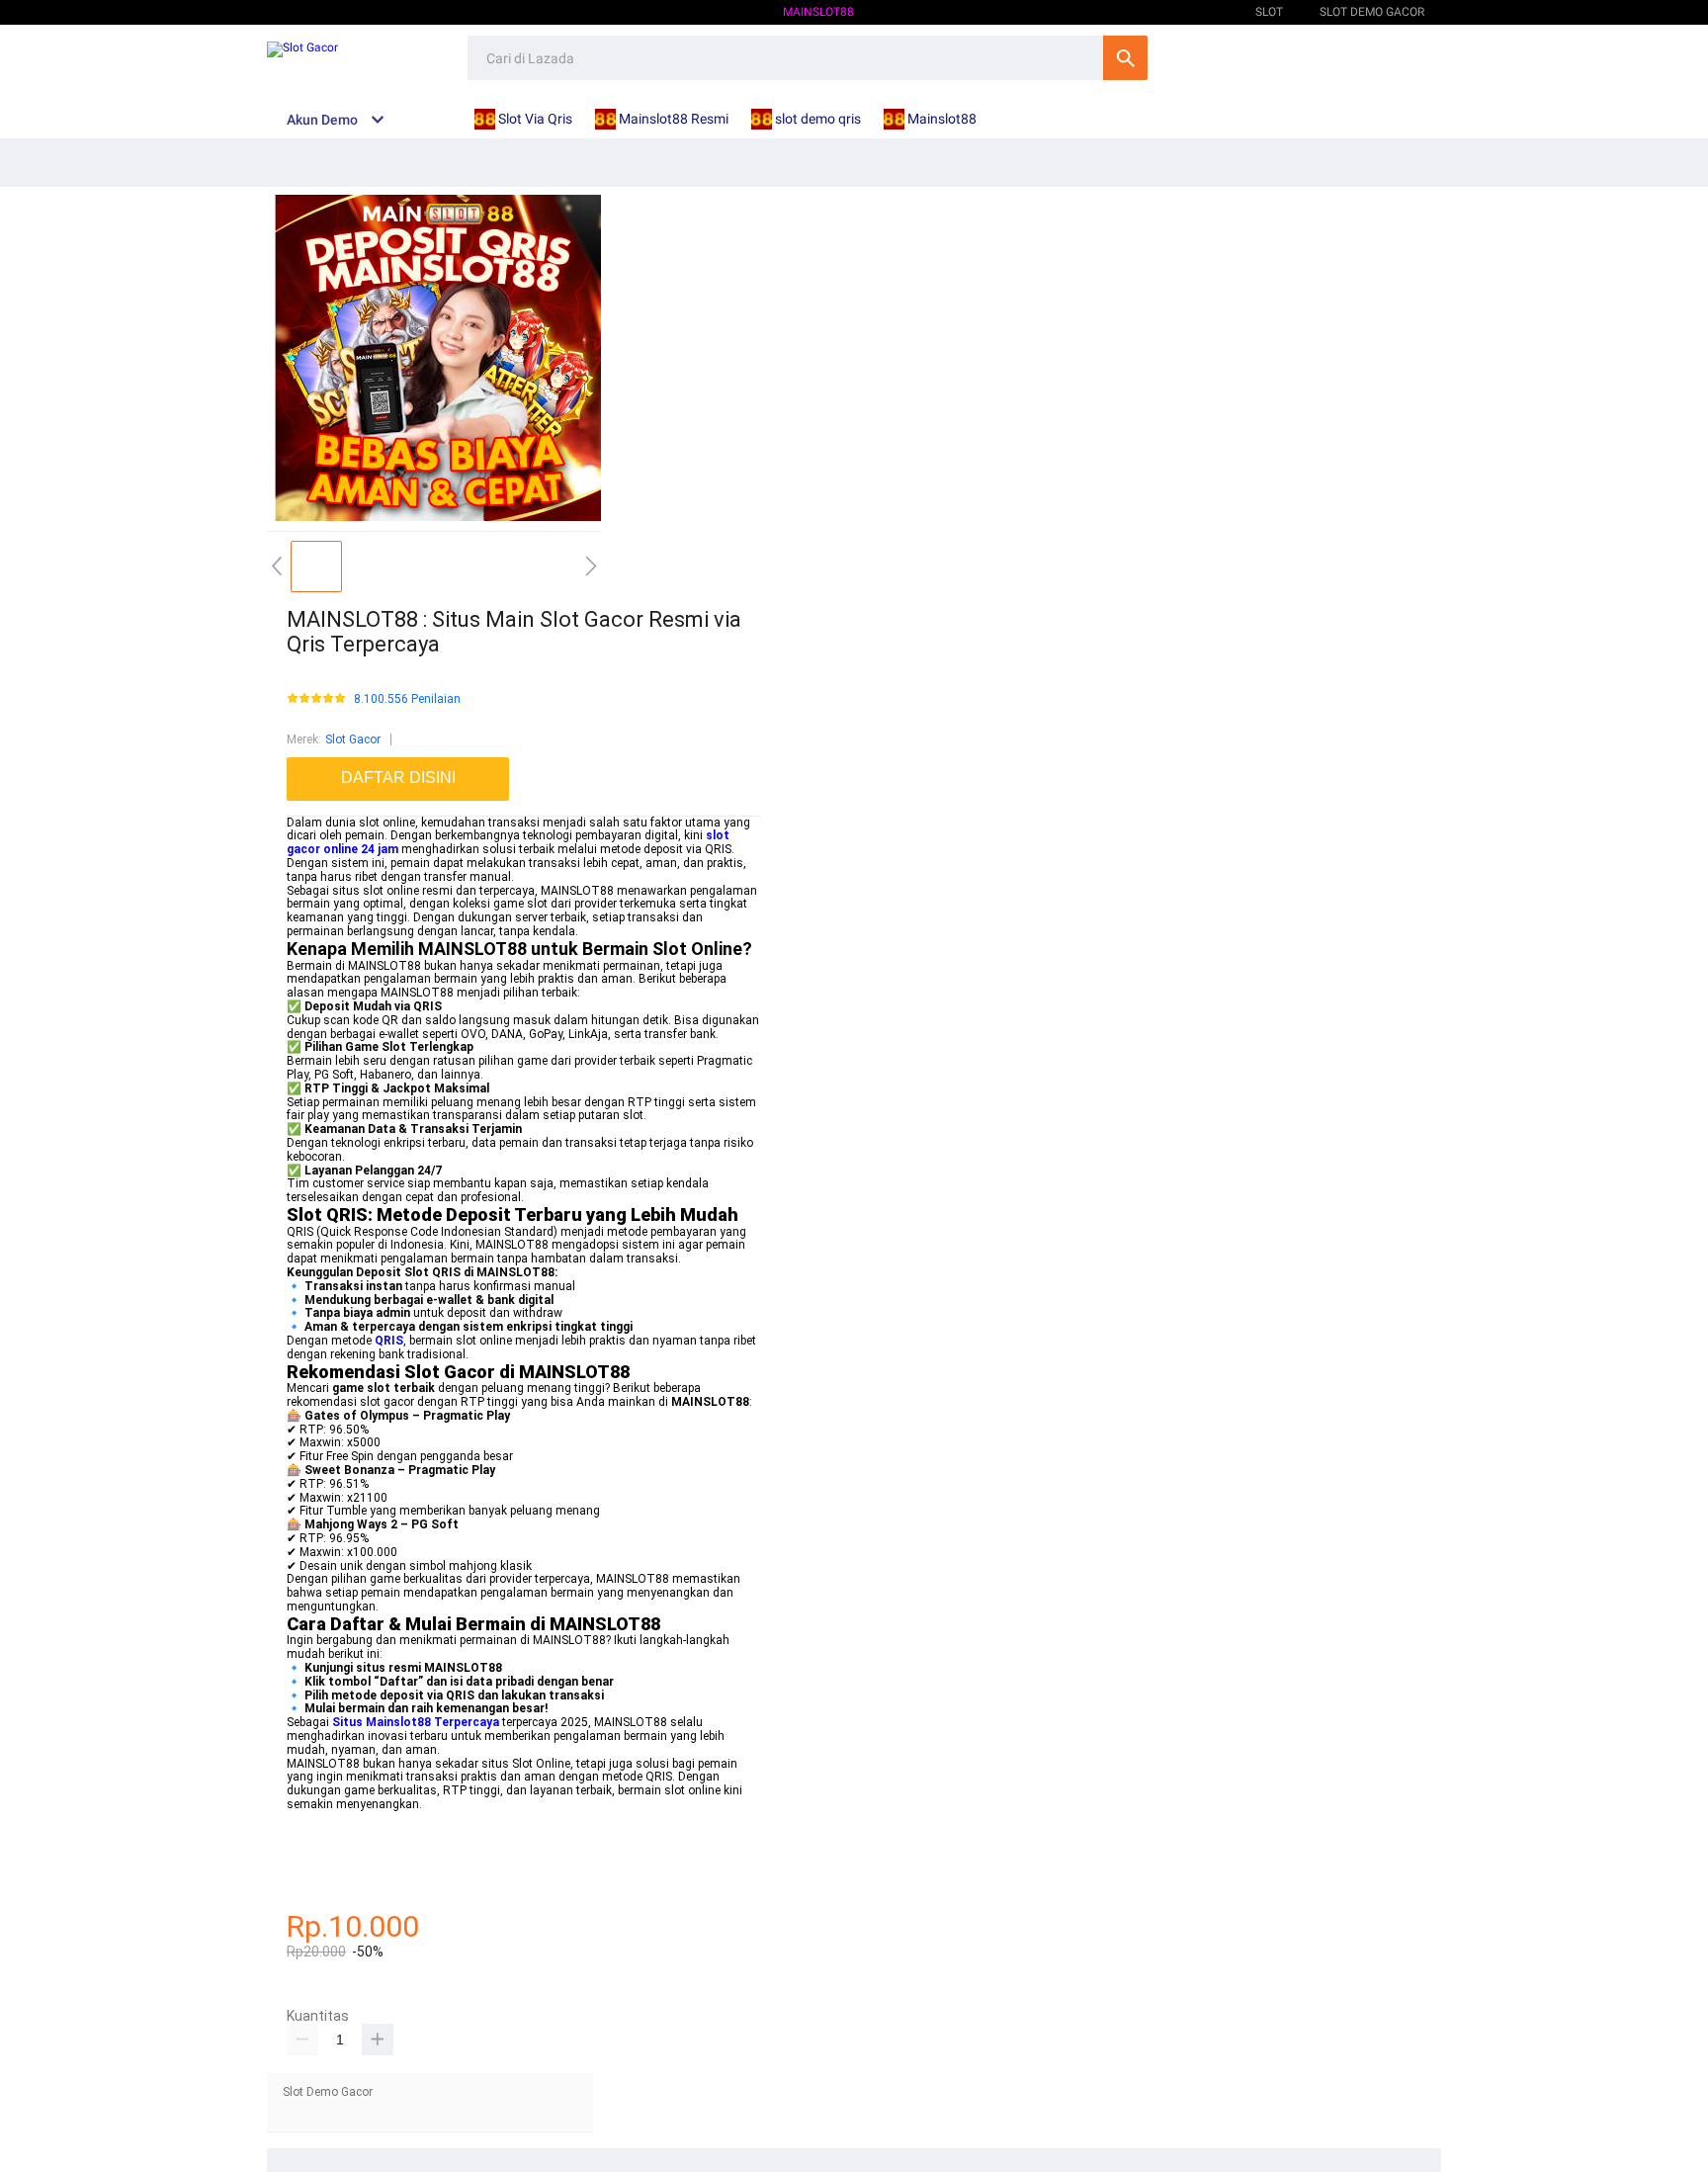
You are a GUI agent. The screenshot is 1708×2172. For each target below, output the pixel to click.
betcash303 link (329, 1872)
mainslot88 (318, 1818)
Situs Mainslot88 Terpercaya (416, 1722)
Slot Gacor (353, 739)
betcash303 (318, 1845)
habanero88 (319, 1832)
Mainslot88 (818, 12)
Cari (1125, 58)
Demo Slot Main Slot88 (1149, 12)
